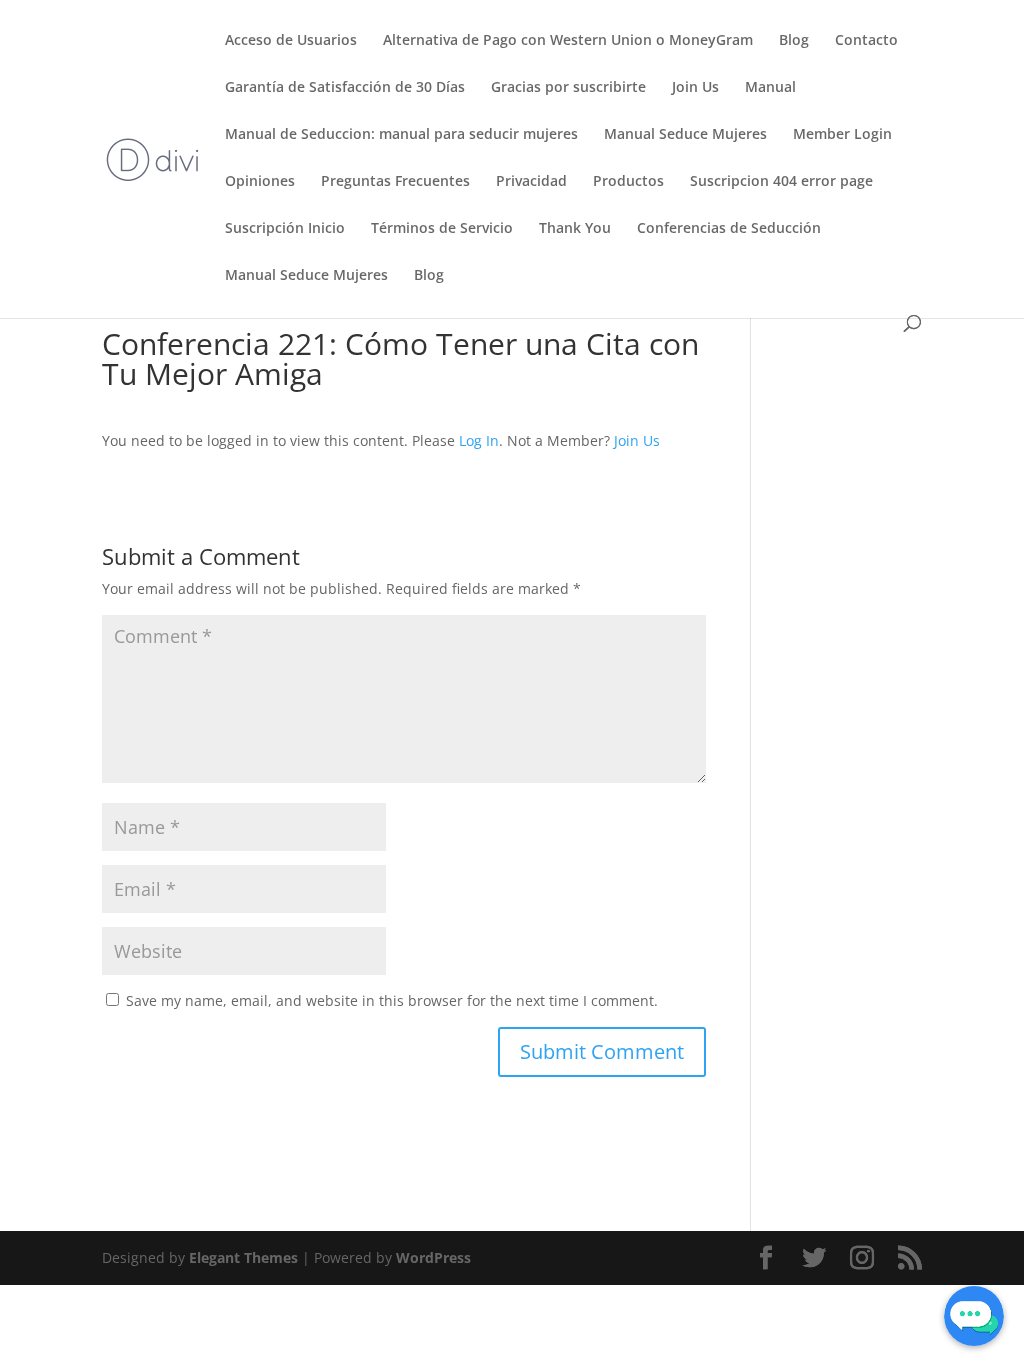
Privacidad (531, 182)
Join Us (695, 88)
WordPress (433, 1257)
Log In (479, 440)
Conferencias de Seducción (729, 229)
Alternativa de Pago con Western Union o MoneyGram (568, 41)
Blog (794, 41)
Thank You (575, 229)
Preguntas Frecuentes (395, 182)
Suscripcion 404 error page (781, 182)
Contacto (866, 41)
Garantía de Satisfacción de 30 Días (345, 88)
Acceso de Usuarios (291, 41)
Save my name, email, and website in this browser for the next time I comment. (392, 1000)
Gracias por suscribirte (568, 88)
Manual (770, 88)
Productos (628, 182)
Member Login (842, 135)
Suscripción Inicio (285, 229)
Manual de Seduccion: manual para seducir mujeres (401, 135)
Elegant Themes (243, 1257)
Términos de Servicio (442, 229)
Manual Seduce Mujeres (685, 135)
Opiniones (260, 182)
